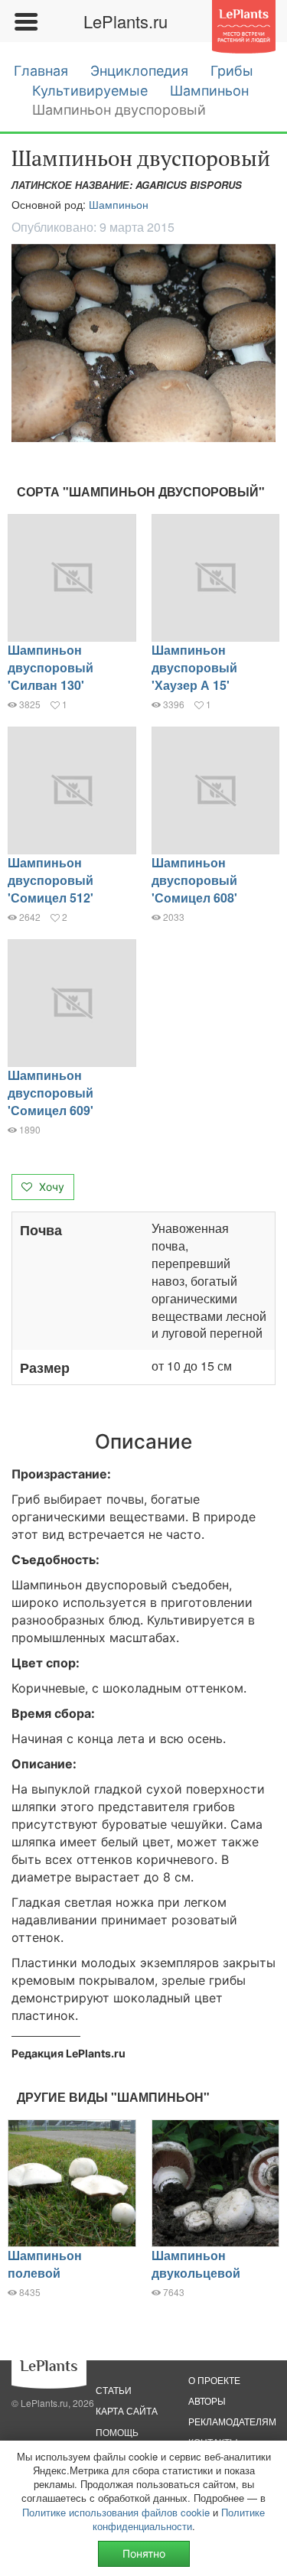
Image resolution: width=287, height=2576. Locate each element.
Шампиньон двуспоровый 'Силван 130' (51, 667)
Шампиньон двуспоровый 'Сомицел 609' (51, 1093)
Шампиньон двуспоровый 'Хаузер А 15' (194, 667)
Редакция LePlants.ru (68, 2053)
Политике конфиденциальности (179, 2519)
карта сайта (127, 2410)
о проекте (214, 2380)
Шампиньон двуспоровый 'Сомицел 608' (194, 880)
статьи (114, 2390)
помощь (117, 2432)
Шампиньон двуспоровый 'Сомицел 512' (51, 880)
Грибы (232, 71)
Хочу (50, 1187)
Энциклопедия (139, 71)
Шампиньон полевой (45, 2264)
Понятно (144, 2553)
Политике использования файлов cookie (116, 2512)
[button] (143, 343)
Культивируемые (90, 91)
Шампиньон (209, 91)
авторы (207, 2400)
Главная (41, 71)
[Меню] (25, 21)
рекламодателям (232, 2421)
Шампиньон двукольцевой (196, 2264)
